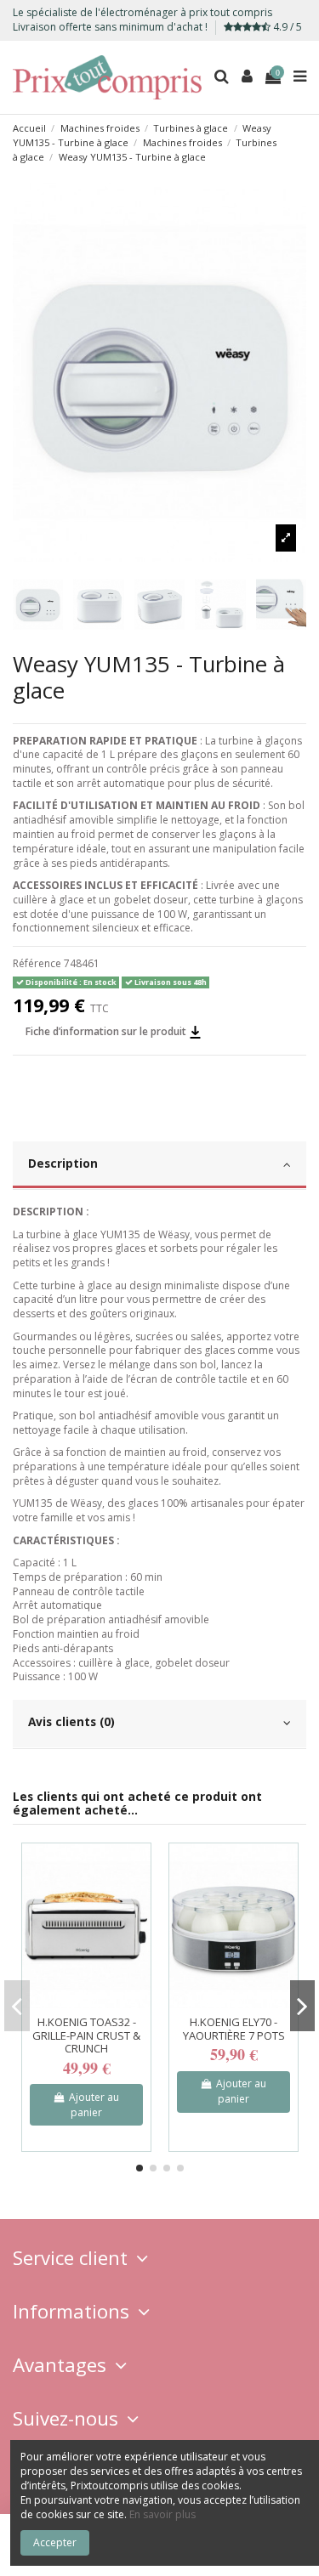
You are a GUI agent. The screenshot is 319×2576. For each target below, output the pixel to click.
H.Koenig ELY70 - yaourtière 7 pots (234, 2029)
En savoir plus (162, 2514)
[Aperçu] (139, 1866)
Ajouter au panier (94, 2105)
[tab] (159, 1166)
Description (63, 1163)
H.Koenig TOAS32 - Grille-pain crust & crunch (86, 2035)
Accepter (55, 2542)
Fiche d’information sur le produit (107, 1031)
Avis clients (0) (71, 1721)
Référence (37, 964)
